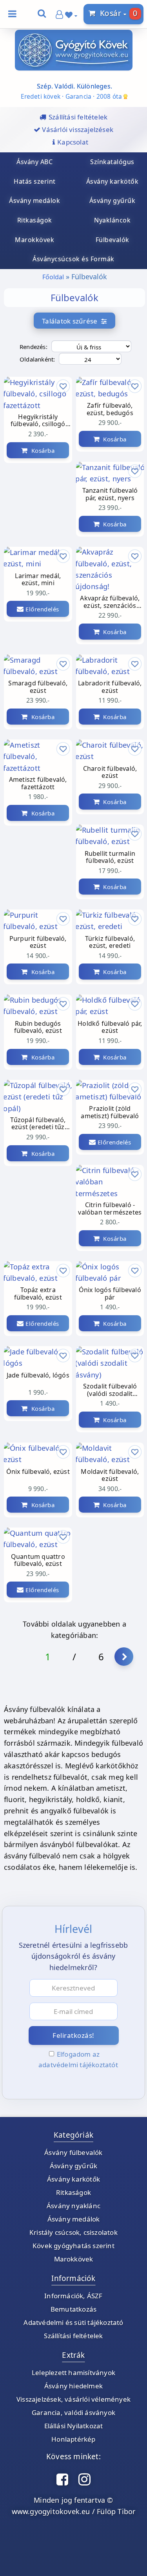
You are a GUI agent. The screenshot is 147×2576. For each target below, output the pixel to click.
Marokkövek (74, 2259)
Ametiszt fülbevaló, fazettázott (38, 783)
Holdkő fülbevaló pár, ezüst (110, 1027)
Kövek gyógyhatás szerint (73, 2246)
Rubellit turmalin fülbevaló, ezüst (110, 857)
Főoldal (53, 277)
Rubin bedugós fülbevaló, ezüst (38, 1027)
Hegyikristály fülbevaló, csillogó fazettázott (38, 421)
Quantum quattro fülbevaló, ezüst (38, 1560)
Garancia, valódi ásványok (73, 2412)
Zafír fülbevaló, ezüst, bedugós (110, 409)
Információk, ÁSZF (73, 2296)
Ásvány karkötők (73, 2179)
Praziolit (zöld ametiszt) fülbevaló (110, 1112)
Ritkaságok (73, 2192)
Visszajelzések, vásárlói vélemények (73, 2399)
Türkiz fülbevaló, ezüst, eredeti (110, 942)
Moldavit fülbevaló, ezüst (110, 1475)
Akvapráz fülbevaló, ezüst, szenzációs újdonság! (110, 602)
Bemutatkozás (73, 2309)
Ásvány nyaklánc (73, 2206)
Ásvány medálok (74, 2219)
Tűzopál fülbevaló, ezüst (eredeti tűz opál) (38, 1124)
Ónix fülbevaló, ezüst (38, 1472)
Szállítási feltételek (73, 2336)
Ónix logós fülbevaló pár (110, 1294)
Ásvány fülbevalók (73, 2152)
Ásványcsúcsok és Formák (73, 259)
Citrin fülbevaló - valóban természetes (110, 1209)
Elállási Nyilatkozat (74, 2426)
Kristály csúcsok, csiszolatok (73, 2232)
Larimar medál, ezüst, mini (38, 580)
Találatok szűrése (72, 321)
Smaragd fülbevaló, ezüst (38, 687)
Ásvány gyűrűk (74, 2166)
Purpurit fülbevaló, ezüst (38, 942)
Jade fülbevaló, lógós (38, 1376)
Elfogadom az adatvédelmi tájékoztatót (78, 2059)
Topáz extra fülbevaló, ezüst (38, 1294)
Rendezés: (34, 347)
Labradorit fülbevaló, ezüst (110, 687)
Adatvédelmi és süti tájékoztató (73, 2322)
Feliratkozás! (73, 2035)
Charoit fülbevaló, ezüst (110, 772)
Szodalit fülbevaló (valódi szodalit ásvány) (110, 1390)
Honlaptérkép (73, 2439)
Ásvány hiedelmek (73, 2386)
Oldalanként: (37, 359)
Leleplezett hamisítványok (73, 2373)
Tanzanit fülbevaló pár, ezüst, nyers (110, 494)
